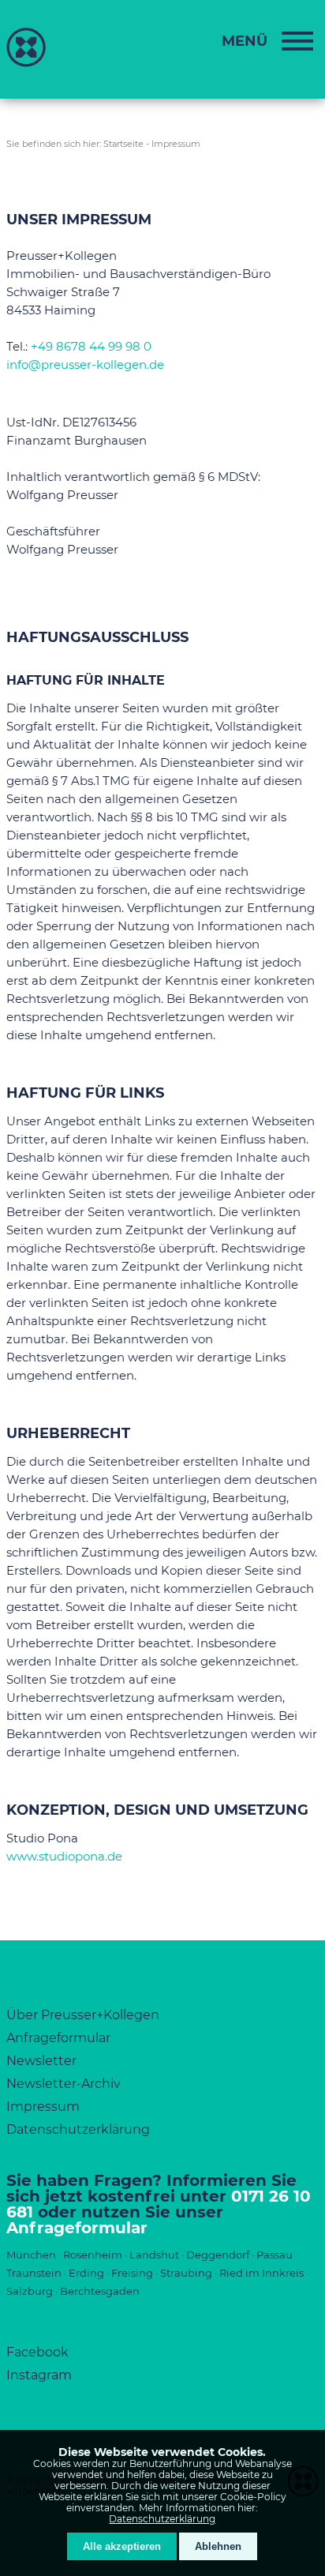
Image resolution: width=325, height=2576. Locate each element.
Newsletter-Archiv (64, 2084)
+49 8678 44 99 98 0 (91, 346)
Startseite (123, 144)
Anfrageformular (58, 2038)
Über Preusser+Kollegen (83, 2015)
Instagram (39, 2375)
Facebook (37, 2352)
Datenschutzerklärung (162, 2519)
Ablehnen (218, 2546)
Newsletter (41, 2061)
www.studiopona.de (64, 1856)
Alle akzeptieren (122, 2546)
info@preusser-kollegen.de (85, 364)
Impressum (176, 144)
